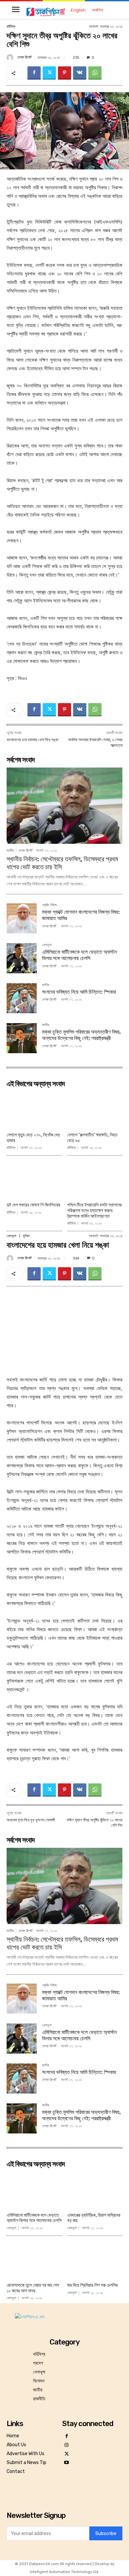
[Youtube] (67, 2463)
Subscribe (106, 2534)
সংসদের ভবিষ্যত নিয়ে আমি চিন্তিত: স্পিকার (79, 992)
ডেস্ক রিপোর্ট (24, 57)
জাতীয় (10, 851)
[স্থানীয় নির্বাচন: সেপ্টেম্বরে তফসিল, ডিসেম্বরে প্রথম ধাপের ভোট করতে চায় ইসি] (64, 806)
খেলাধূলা (47, 945)
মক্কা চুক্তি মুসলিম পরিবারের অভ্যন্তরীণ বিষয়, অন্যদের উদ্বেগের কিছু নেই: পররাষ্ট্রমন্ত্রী (81, 1035)
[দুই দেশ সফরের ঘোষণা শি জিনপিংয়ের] (34, 1180)
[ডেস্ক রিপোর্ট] (11, 57)
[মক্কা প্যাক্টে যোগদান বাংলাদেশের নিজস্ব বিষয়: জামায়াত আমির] (22, 918)
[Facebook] (34, 73)
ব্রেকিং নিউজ (49, 905)
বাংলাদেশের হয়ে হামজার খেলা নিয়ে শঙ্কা (32, 740)
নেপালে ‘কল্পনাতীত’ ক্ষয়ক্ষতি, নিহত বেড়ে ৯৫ (92, 1138)
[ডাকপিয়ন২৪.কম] (46, 12)
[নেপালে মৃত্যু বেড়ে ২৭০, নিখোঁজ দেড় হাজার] (34, 1110)
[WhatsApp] (95, 73)
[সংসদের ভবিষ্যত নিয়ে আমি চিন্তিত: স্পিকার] (22, 998)
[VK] (80, 73)
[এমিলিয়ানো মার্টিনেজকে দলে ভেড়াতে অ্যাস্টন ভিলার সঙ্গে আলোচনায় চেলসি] (22, 958)
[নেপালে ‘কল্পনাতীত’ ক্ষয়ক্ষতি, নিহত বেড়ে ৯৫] (95, 1110)
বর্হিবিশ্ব (11, 27)
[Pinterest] (64, 73)
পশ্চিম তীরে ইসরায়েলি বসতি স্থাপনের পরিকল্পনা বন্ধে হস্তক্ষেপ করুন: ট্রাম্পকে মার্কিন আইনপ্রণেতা (94, 1211)
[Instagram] (67, 2445)
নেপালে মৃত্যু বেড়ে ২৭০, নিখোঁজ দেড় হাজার (33, 1138)
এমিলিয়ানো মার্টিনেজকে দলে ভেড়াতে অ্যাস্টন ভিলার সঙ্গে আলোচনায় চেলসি (79, 955)
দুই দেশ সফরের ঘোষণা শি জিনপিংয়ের (33, 1205)
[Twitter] (49, 73)
